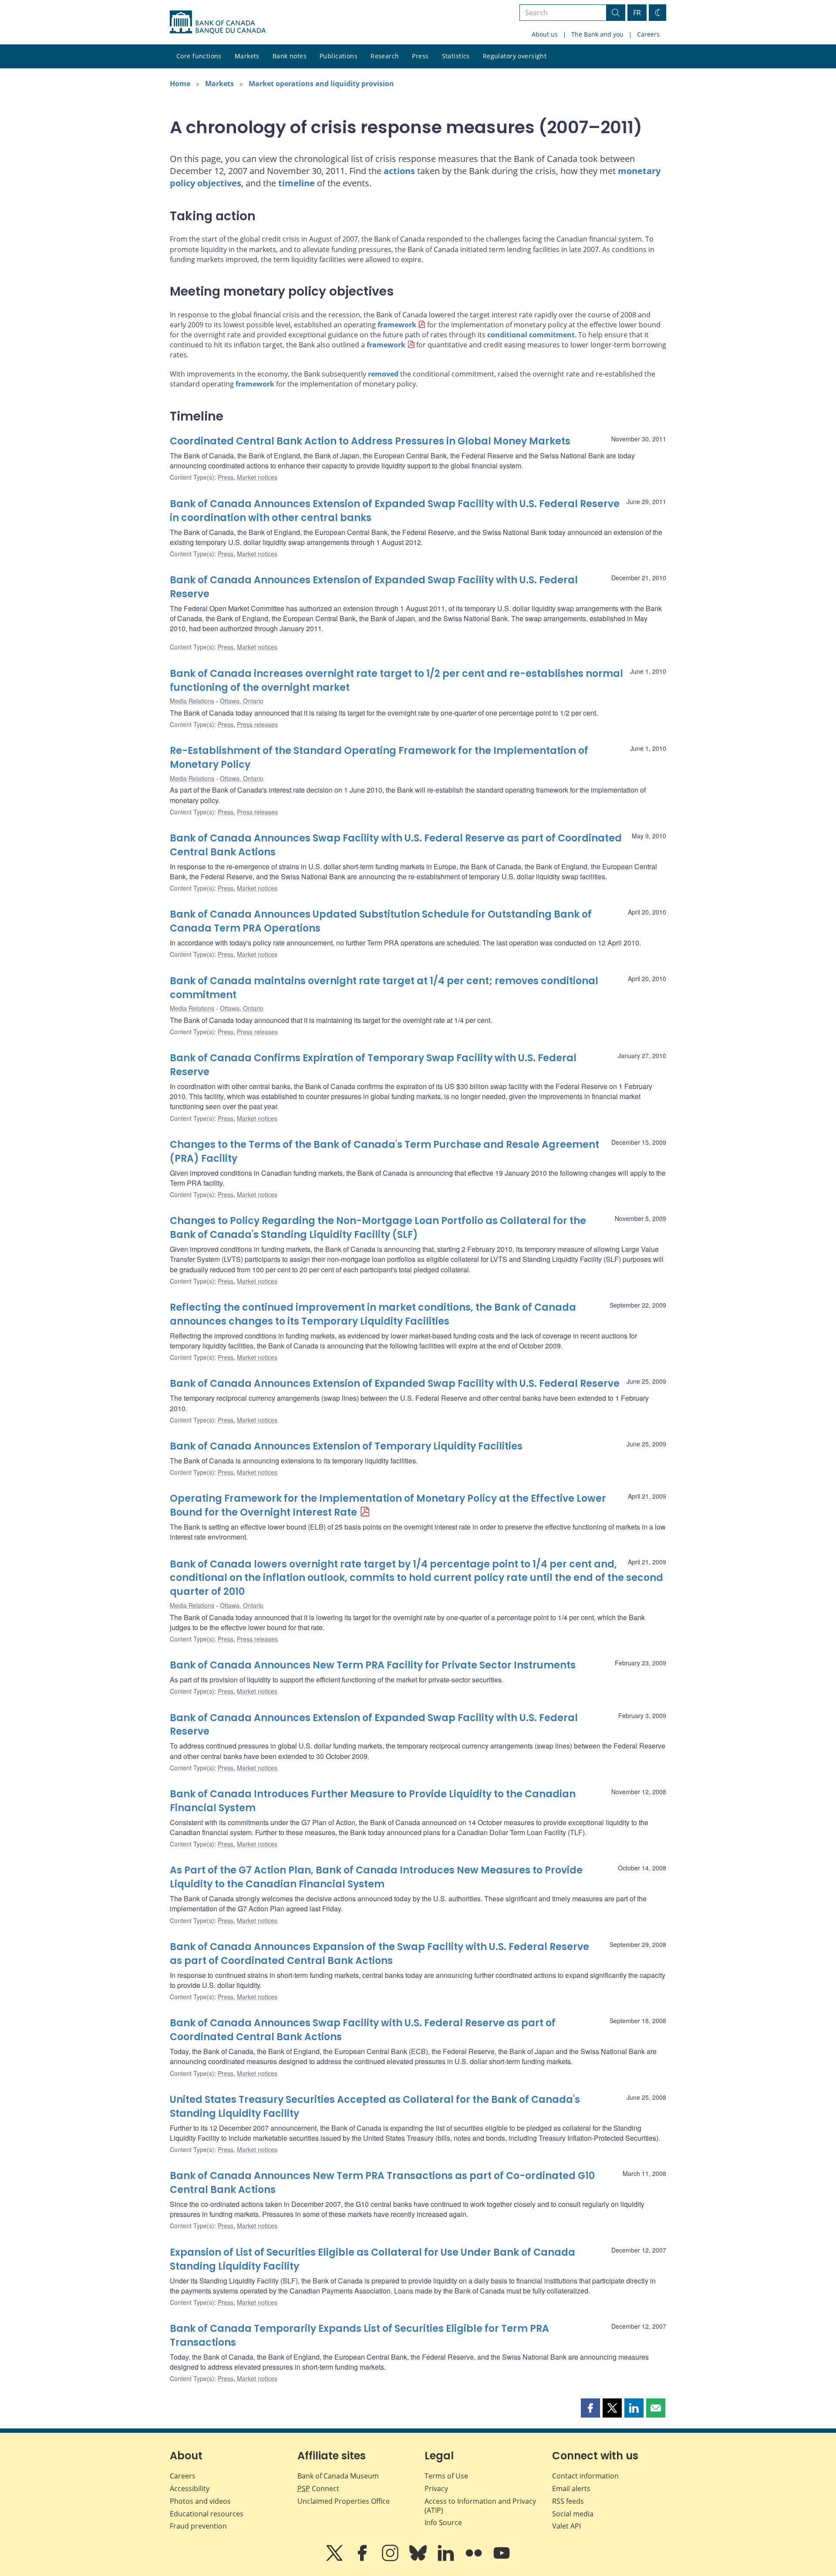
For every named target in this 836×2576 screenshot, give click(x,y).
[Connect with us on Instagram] (391, 2559)
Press (420, 56)
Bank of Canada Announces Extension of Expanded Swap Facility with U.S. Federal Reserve (395, 1384)
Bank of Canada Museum (338, 2476)
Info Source (443, 2522)
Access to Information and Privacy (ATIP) (480, 2506)
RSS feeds (568, 2501)
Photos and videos (200, 2501)
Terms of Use (446, 2476)
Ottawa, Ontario (242, 701)
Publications (339, 56)
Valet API (566, 2526)
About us (545, 34)
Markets (247, 56)
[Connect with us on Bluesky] (419, 2559)
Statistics (456, 56)
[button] (590, 2408)
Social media (573, 2514)
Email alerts (571, 2489)
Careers (648, 34)
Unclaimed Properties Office (344, 2501)
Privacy (436, 2489)
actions (399, 171)
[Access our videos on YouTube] (502, 2559)
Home (180, 84)
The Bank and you (597, 34)
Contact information (585, 2476)
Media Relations (192, 701)
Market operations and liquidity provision (321, 84)
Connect (318, 2489)
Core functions (199, 56)
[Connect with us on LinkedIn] (447, 2559)
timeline (297, 183)
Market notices (257, 477)
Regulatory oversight (515, 56)
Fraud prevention (198, 2526)
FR (637, 13)
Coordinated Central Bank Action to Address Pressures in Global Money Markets (370, 441)
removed (383, 374)
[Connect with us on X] (335, 2559)
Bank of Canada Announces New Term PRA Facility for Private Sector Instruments (373, 1665)
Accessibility (190, 2489)
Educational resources (207, 2514)
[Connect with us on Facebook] (363, 2559)
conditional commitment (531, 335)
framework (397, 325)
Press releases (257, 724)
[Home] (218, 22)
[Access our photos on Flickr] (475, 2559)
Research (385, 56)
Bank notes (290, 56)
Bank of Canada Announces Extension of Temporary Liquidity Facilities (346, 1446)
